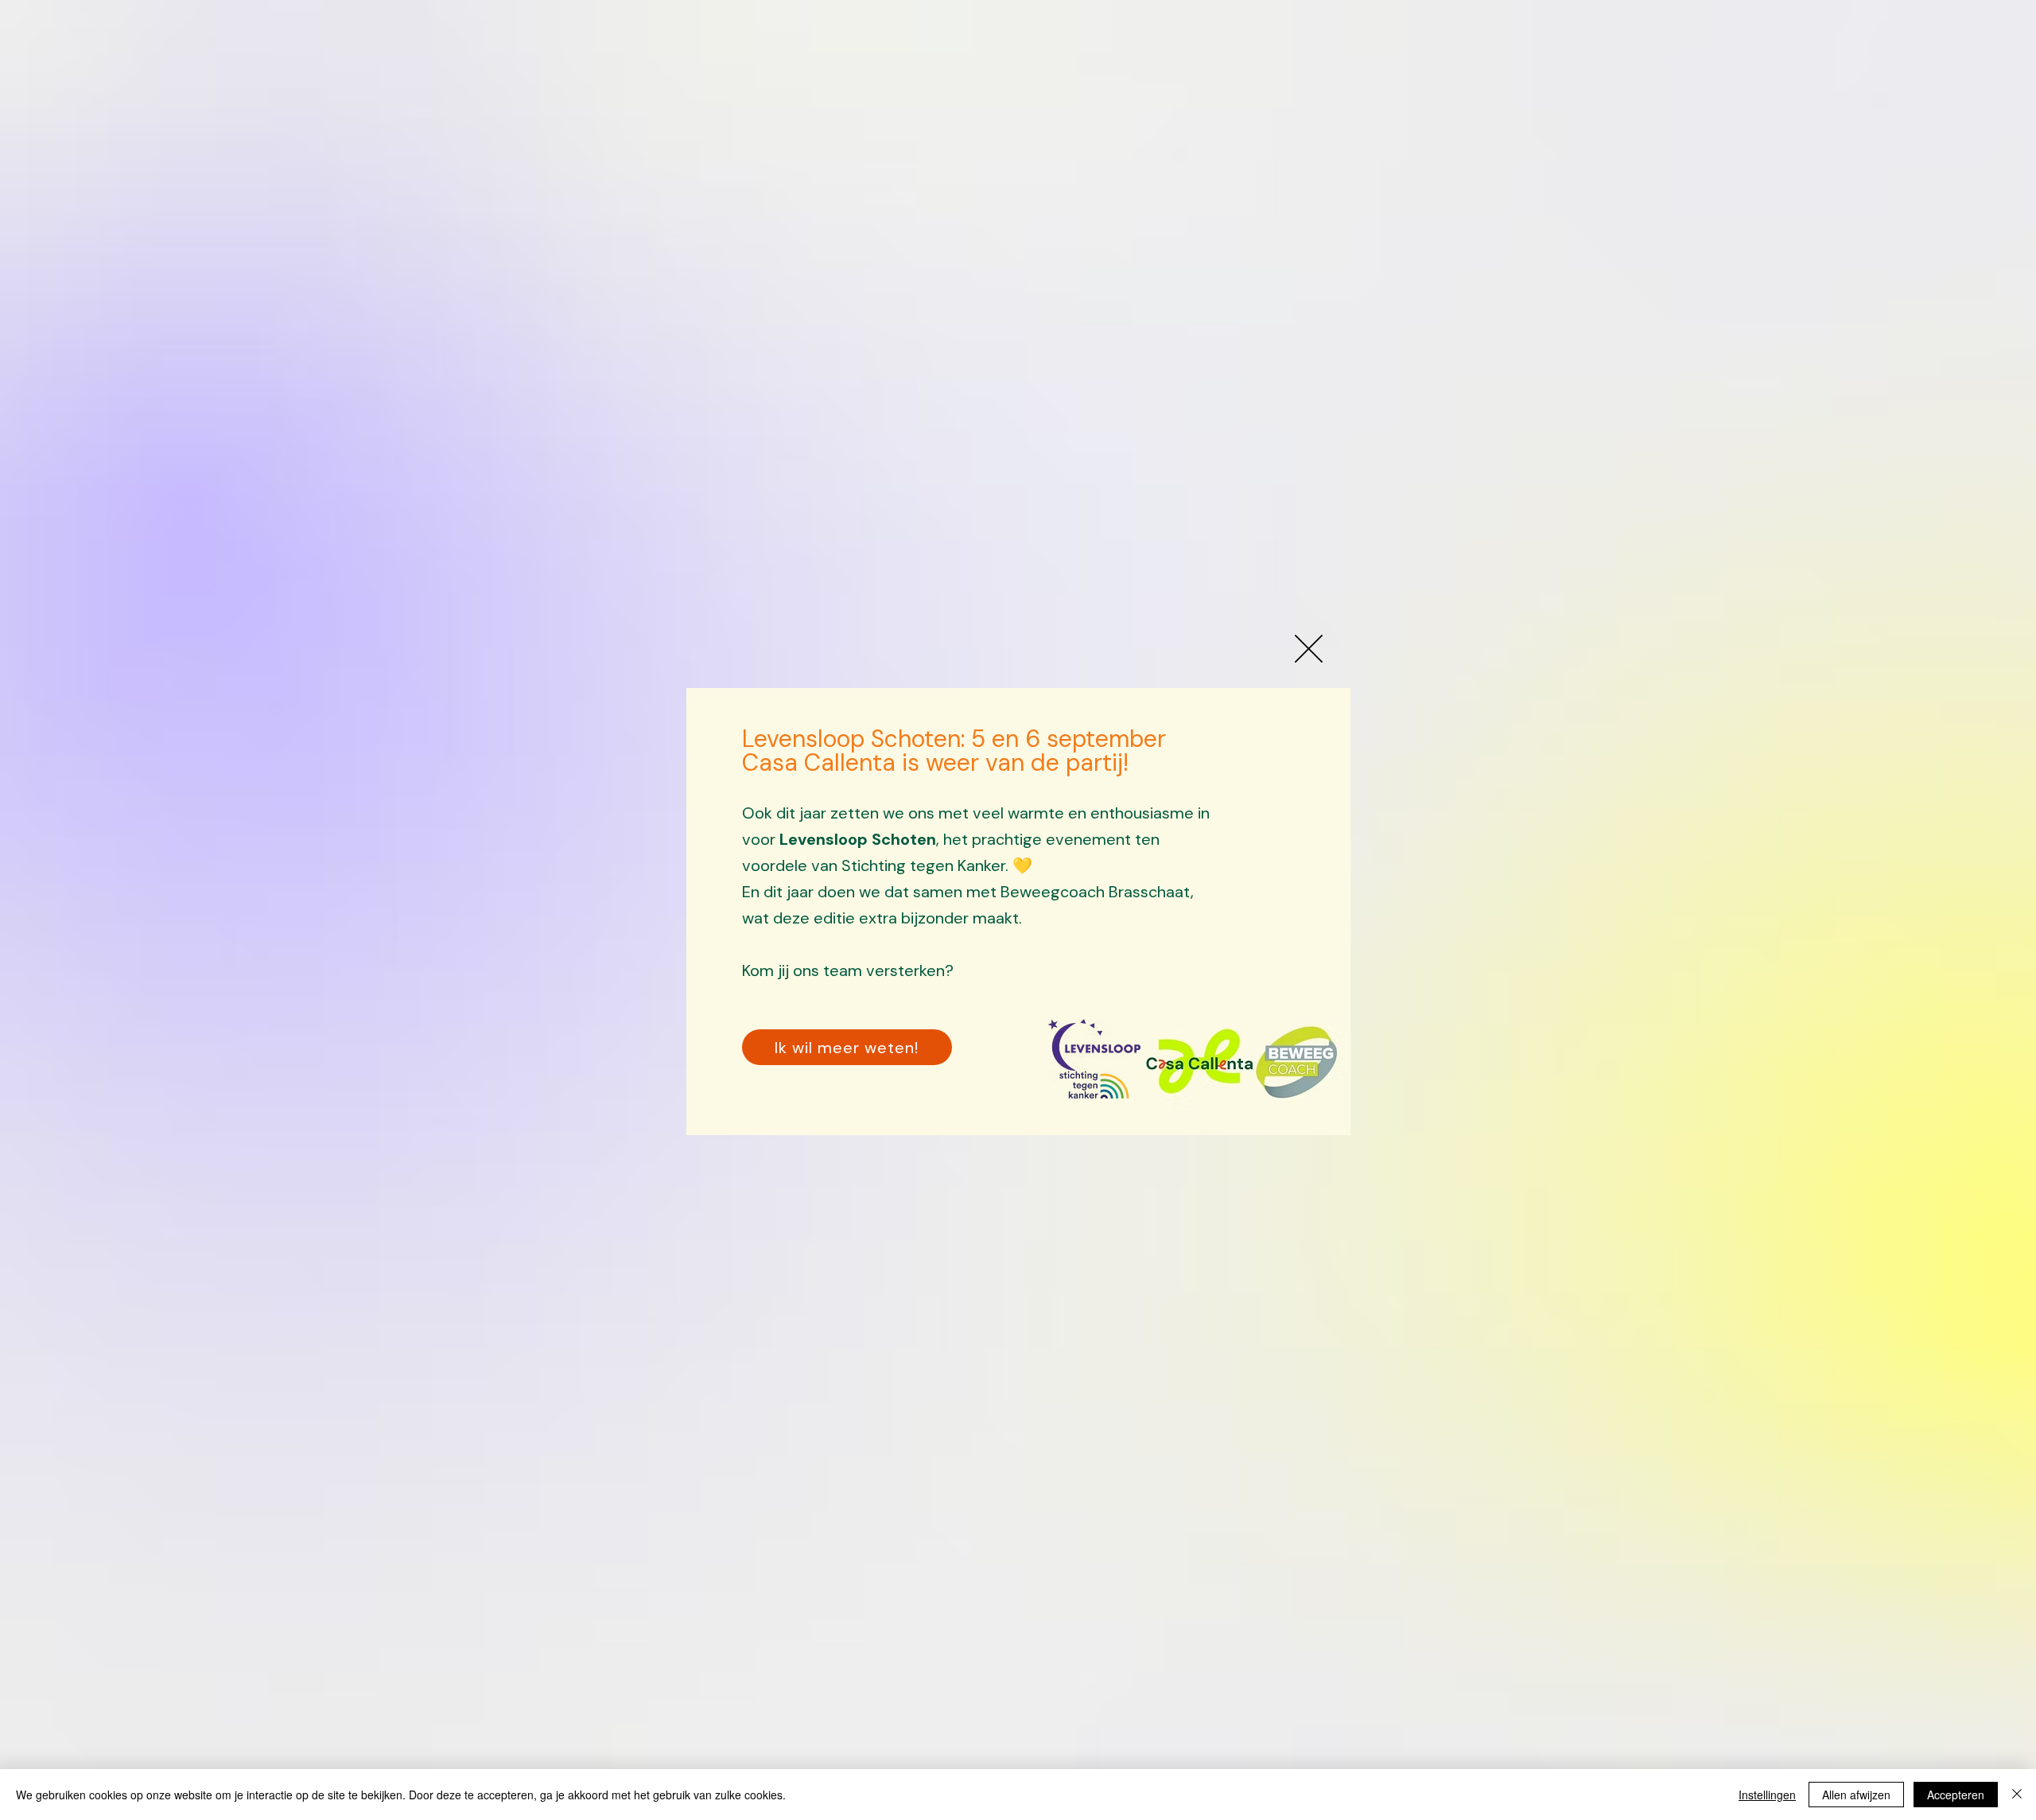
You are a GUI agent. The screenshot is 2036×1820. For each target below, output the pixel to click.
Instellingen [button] (1767, 1795)
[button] (1309, 649)
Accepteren (1956, 1795)
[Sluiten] (2017, 1795)
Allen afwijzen (1856, 1795)
